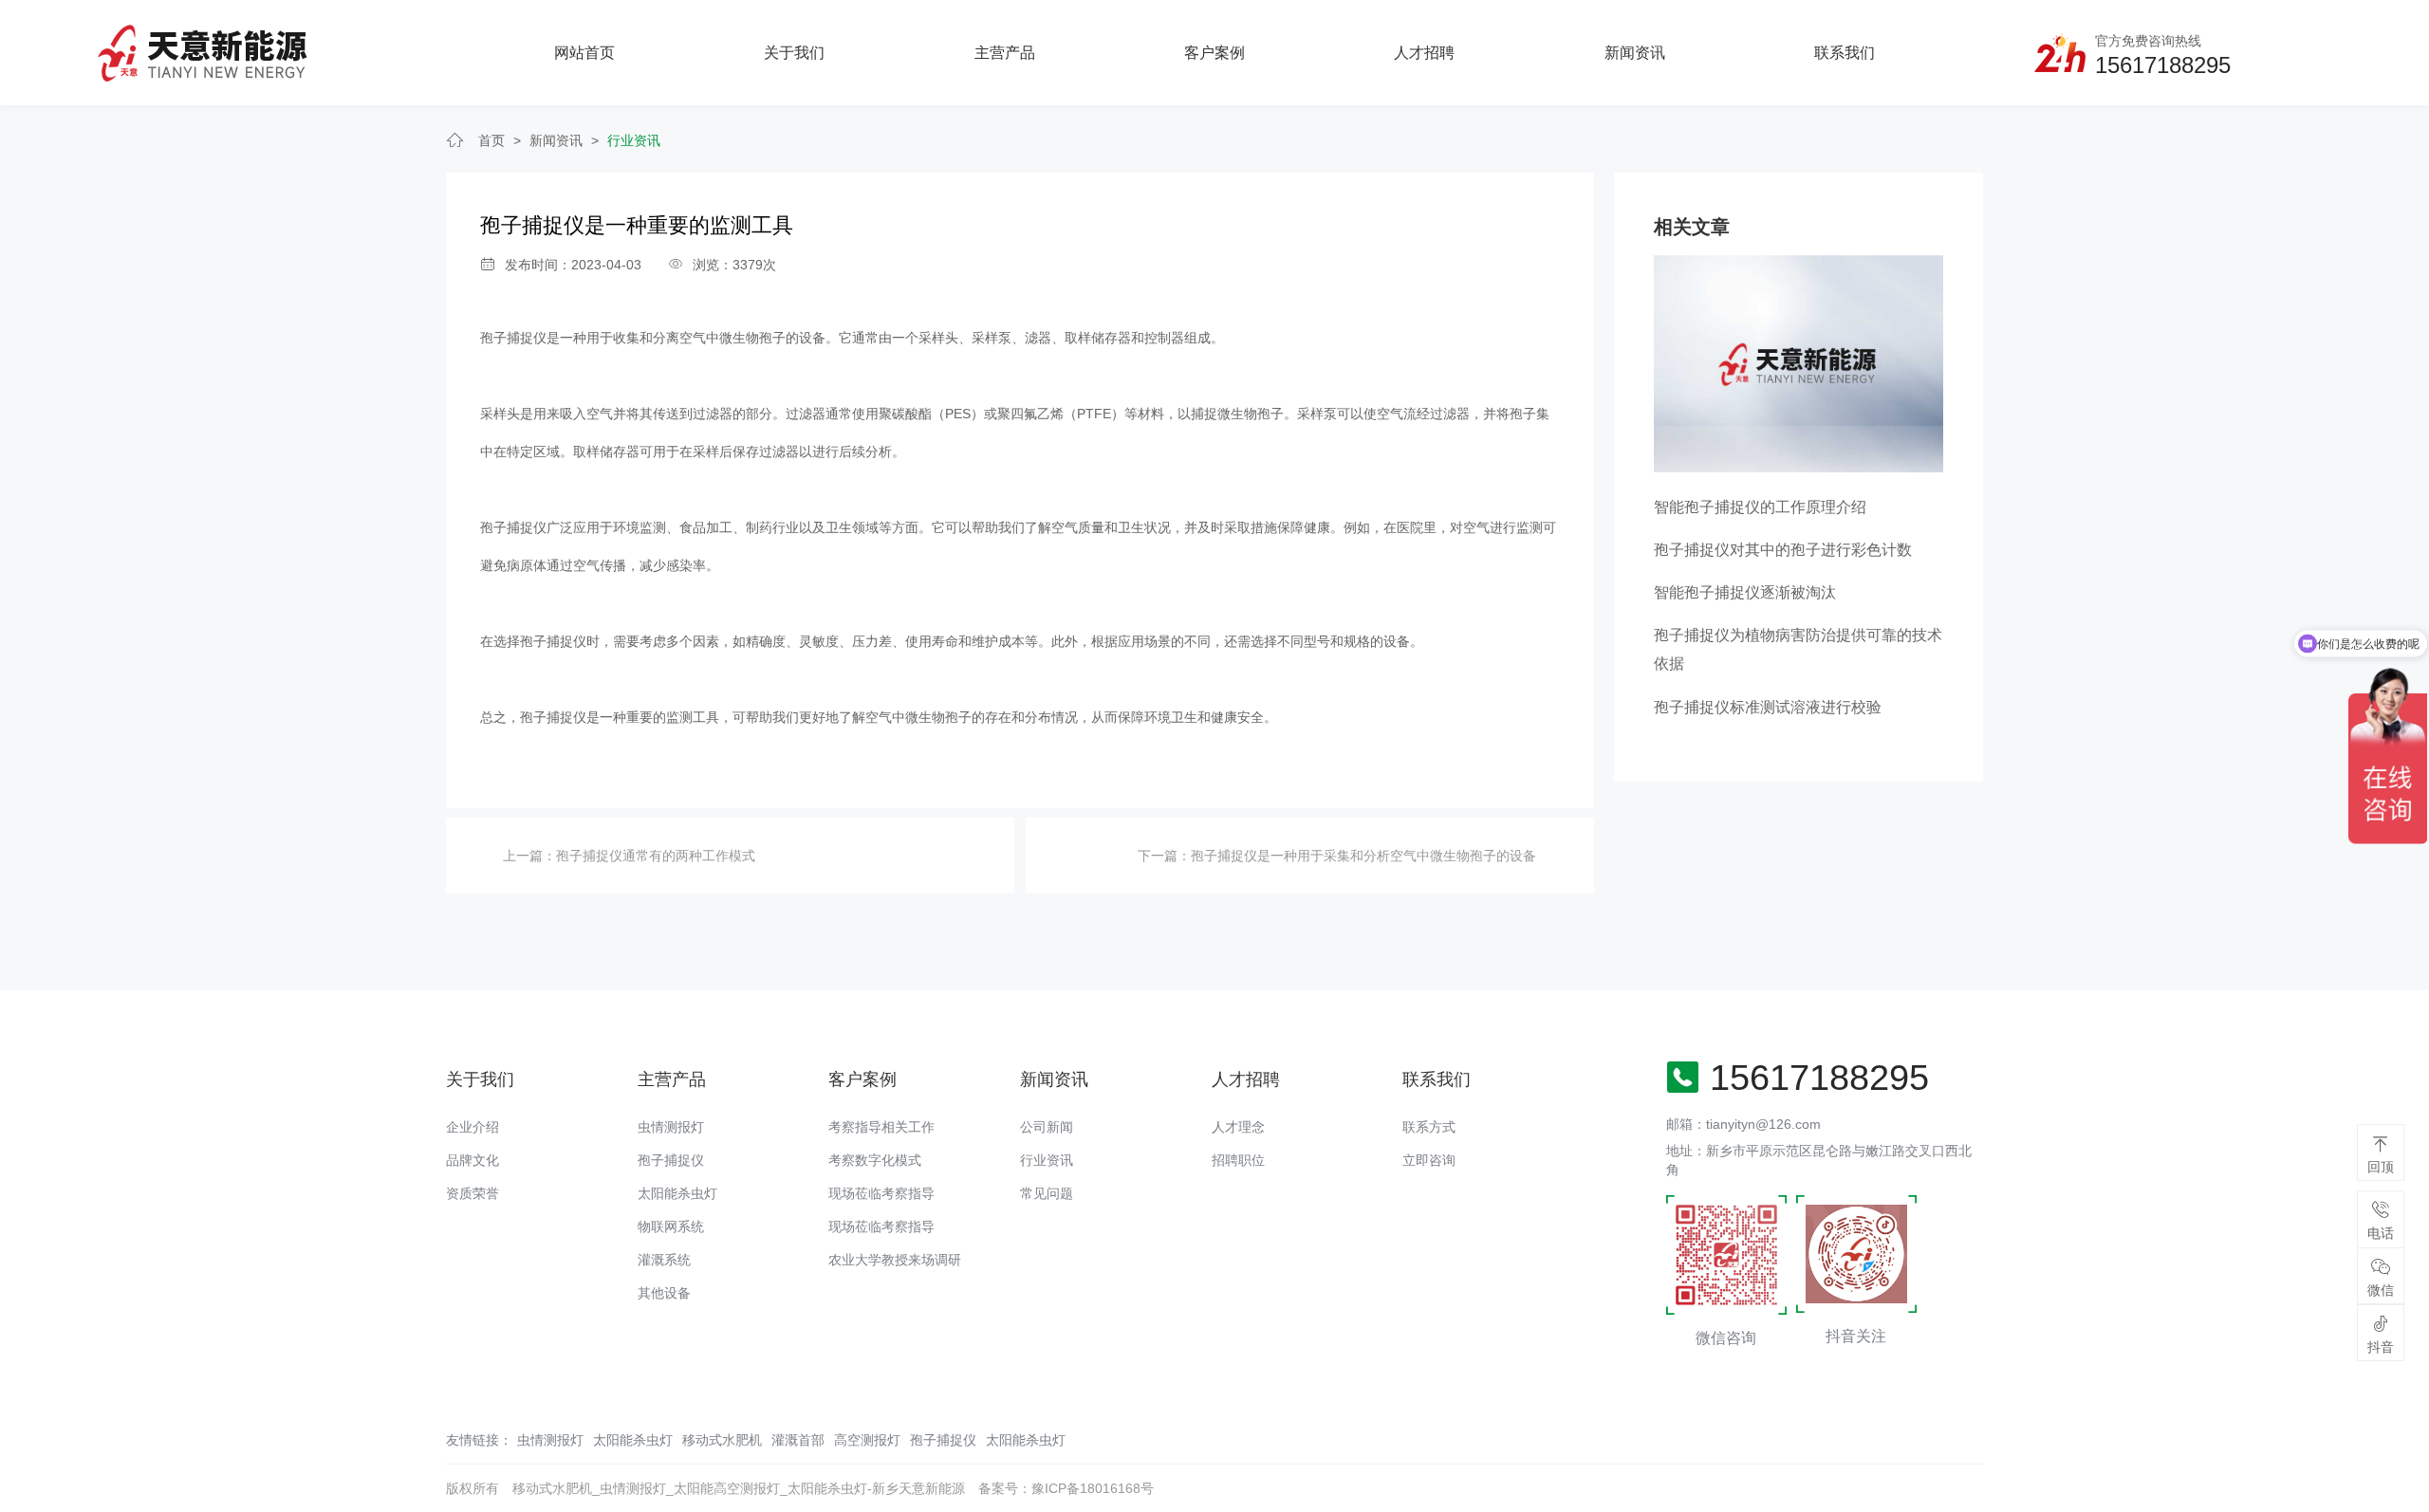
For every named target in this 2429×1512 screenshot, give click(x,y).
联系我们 (1845, 53)
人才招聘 (1424, 53)
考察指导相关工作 (881, 1127)
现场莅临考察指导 (881, 1193)
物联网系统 (671, 1226)
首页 (491, 140)
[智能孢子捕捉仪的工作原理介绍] (1799, 363)
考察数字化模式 (875, 1160)
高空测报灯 (867, 1440)
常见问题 (1047, 1193)
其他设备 (664, 1293)
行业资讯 (634, 140)
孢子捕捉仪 (671, 1160)
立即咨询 (1429, 1160)
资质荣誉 (473, 1193)
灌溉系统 (664, 1260)
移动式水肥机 (722, 1440)
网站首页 (584, 53)
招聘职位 (1238, 1160)
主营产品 (1005, 53)
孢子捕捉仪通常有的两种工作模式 (656, 856)
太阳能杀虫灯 (677, 1193)
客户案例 (1214, 53)
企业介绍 (473, 1127)
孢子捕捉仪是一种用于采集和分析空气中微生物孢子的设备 (1363, 856)
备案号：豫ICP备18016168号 (1066, 1488)
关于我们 (794, 53)
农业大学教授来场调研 (895, 1260)
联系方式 (1429, 1127)
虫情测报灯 (671, 1127)
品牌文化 (473, 1160)
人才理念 (1238, 1127)
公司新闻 (1047, 1127)
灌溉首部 (798, 1440)
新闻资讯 (1635, 53)
